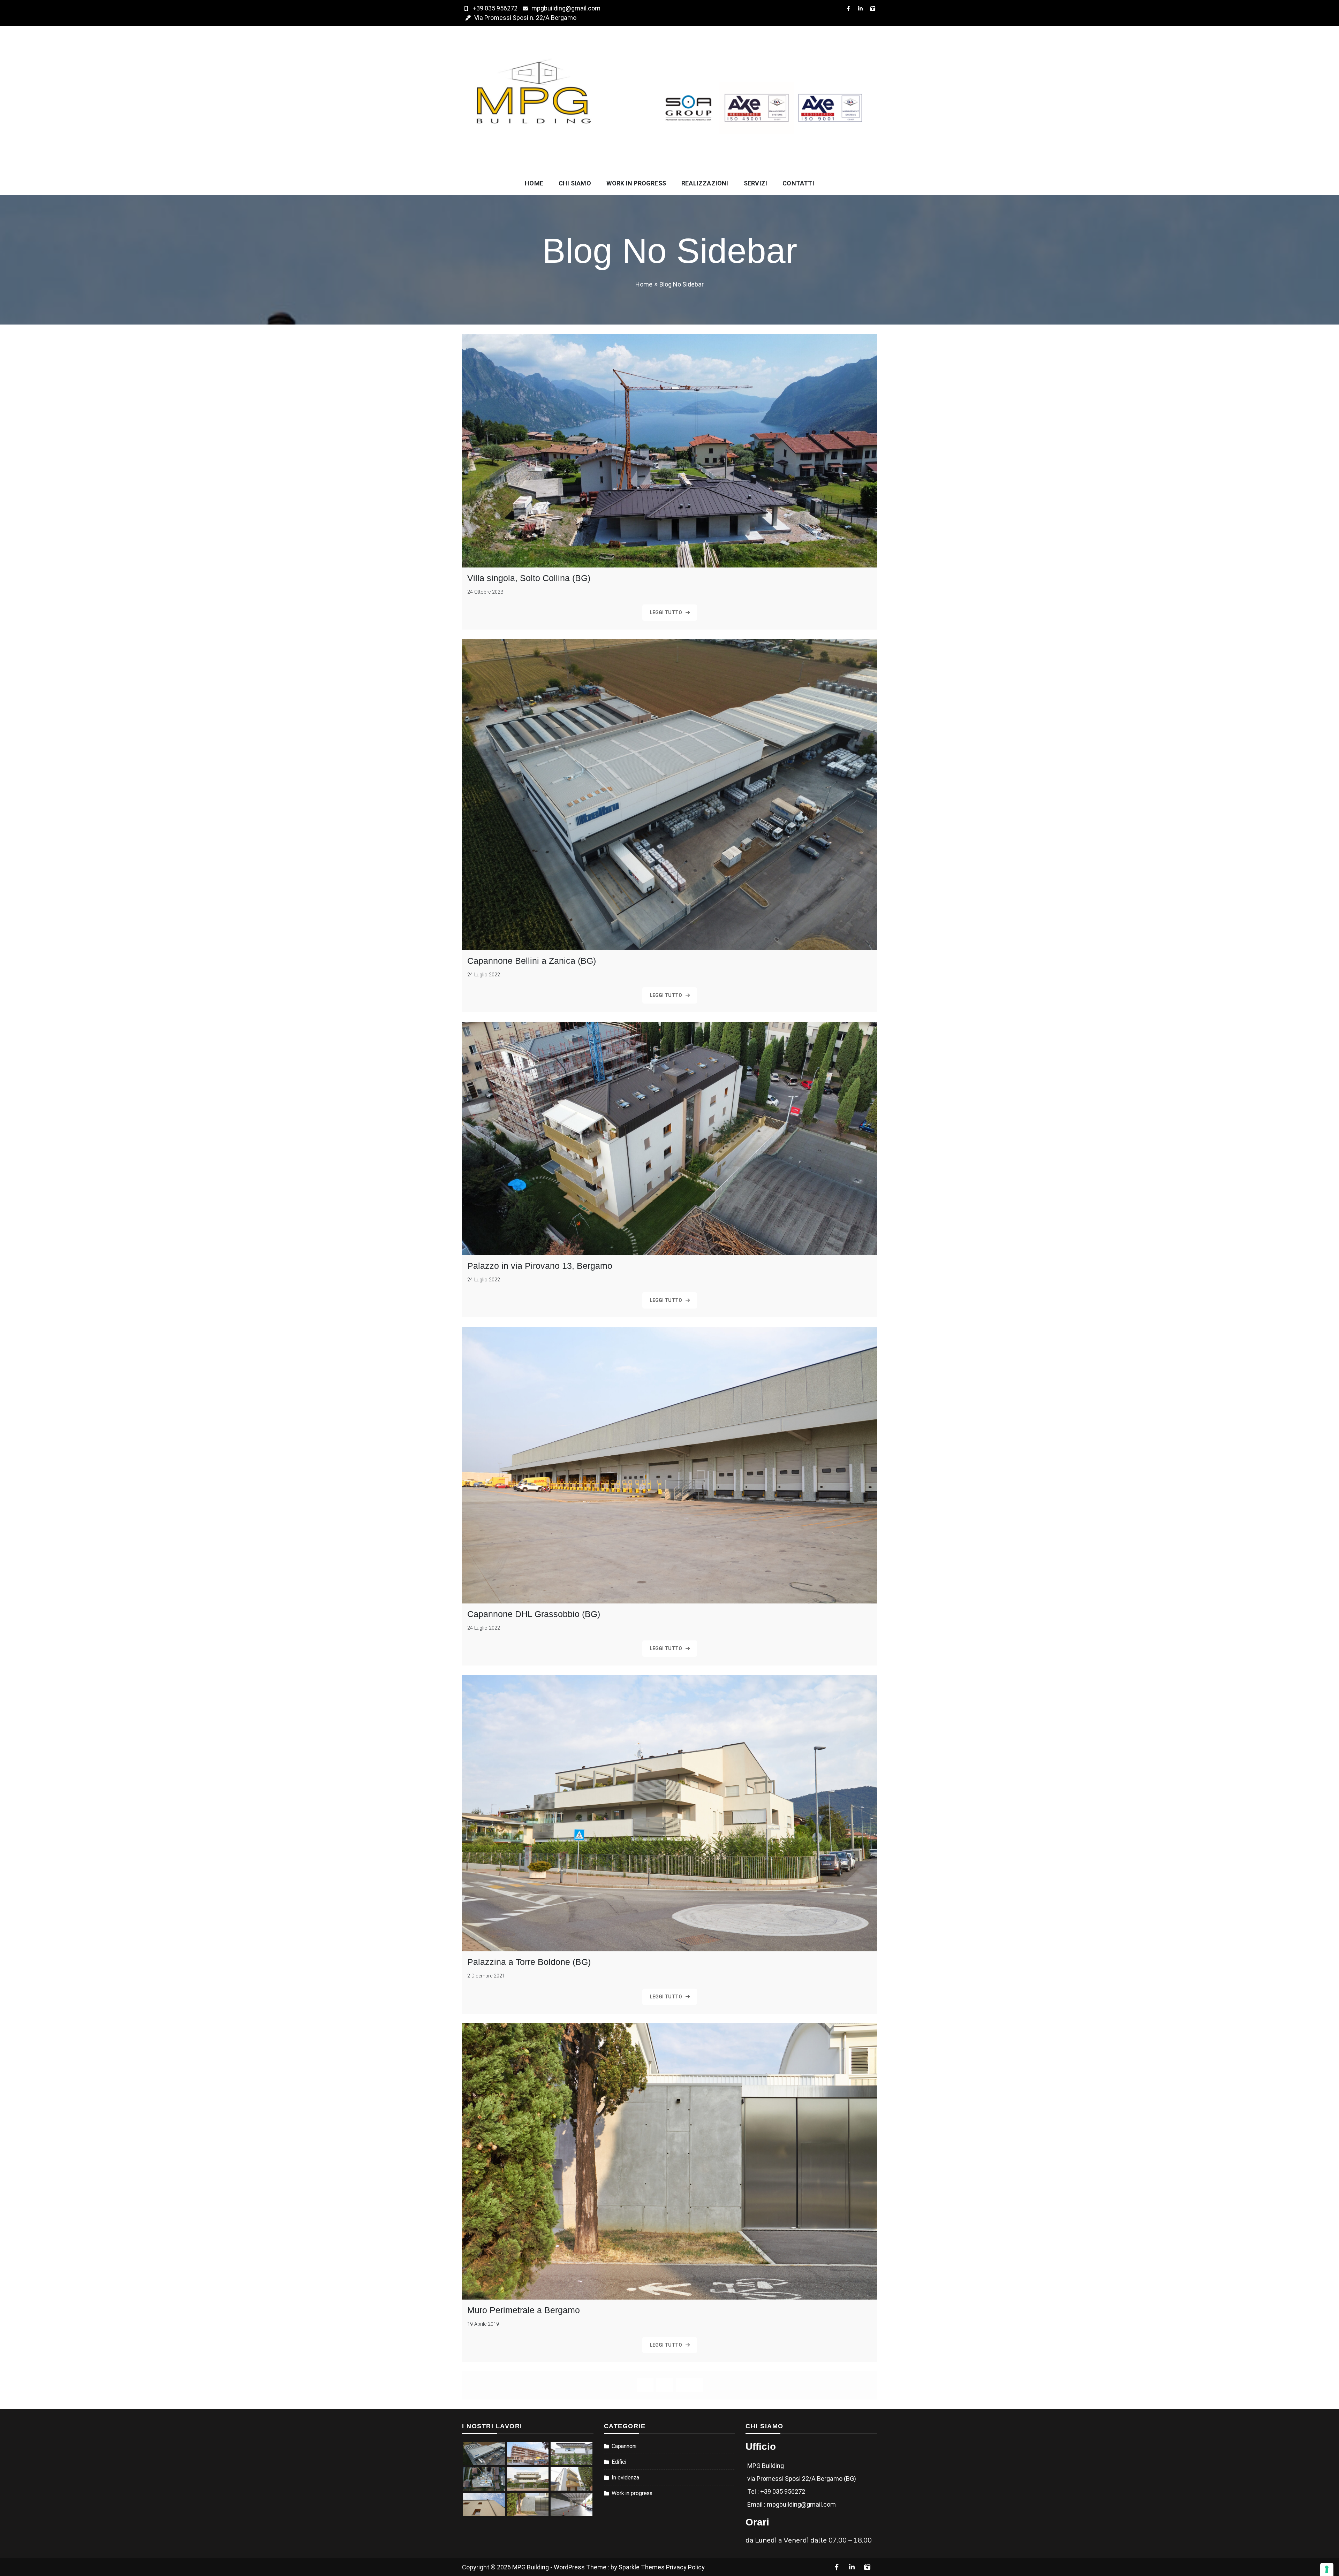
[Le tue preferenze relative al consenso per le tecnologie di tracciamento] (1327, 2569)
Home (534, 183)
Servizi (755, 183)
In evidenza (625, 2478)
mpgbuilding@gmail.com (566, 8)
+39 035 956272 (495, 8)
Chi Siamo (575, 183)
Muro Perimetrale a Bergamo (524, 2310)
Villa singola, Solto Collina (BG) (529, 578)
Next (689, 2385)
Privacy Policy (685, 2567)
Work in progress (636, 183)
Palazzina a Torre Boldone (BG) (529, 1962)
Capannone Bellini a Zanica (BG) (532, 961)
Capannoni (624, 2446)
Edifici (619, 2462)
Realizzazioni (705, 183)
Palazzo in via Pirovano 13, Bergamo (540, 1266)
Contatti (798, 183)
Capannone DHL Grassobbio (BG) (534, 1614)
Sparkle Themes (642, 2567)
